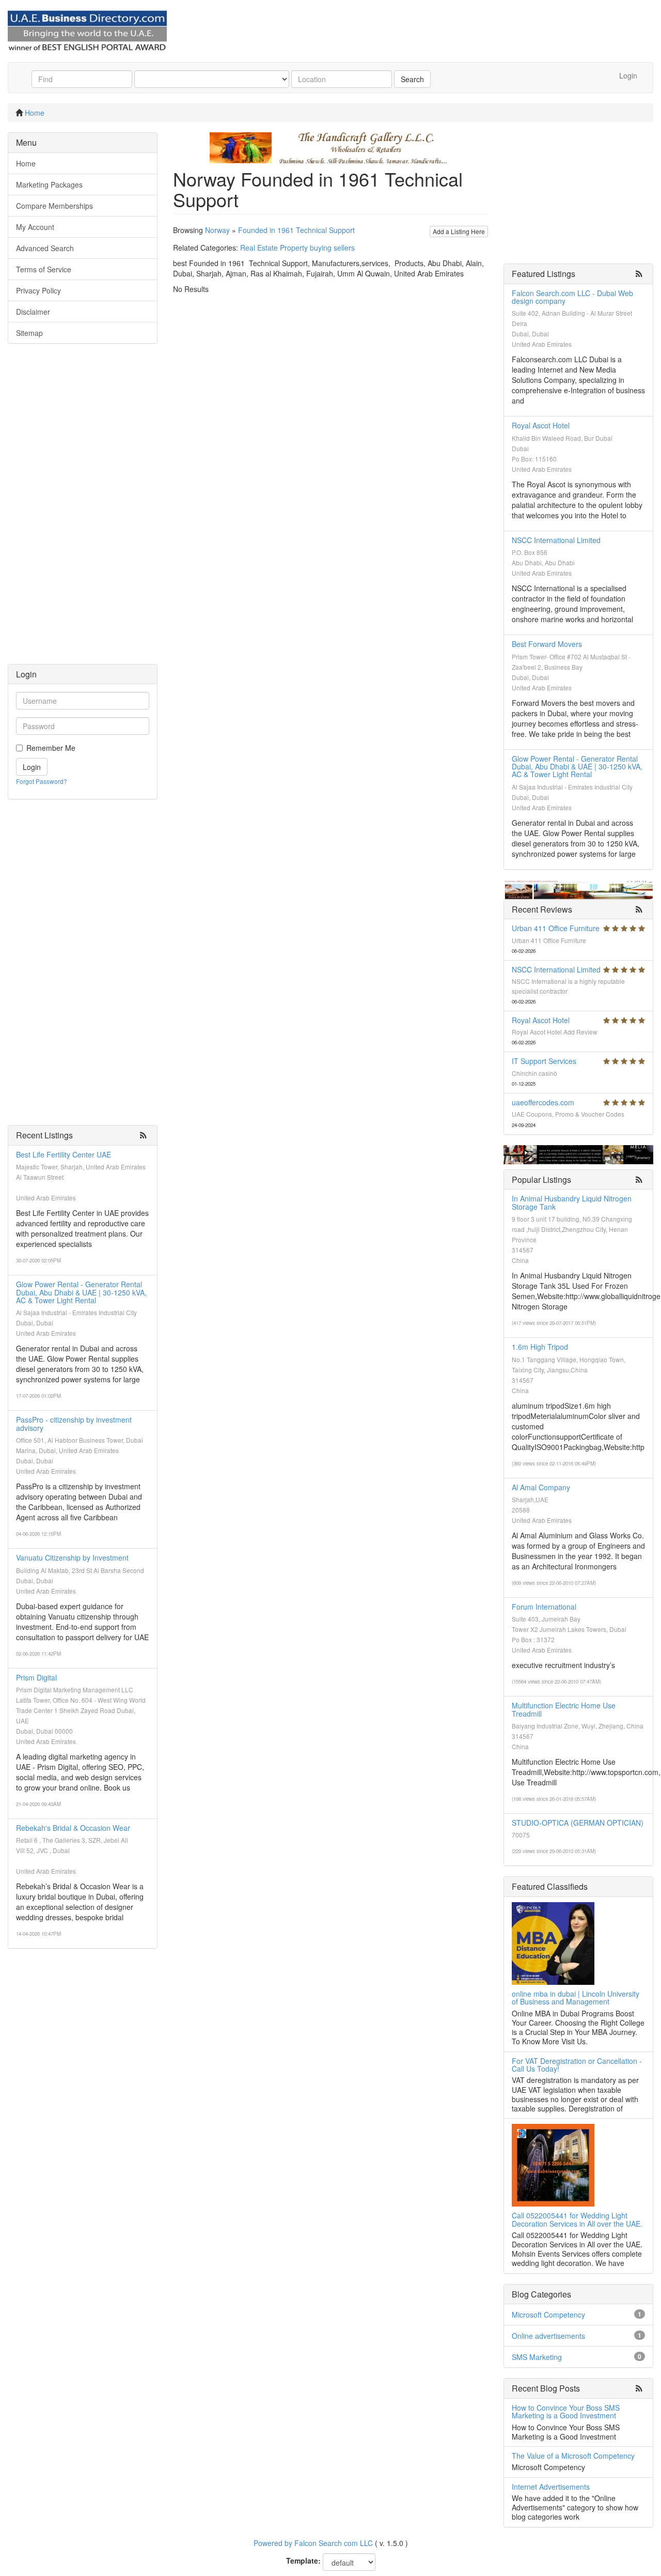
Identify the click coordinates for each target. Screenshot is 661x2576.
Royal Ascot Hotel (541, 425)
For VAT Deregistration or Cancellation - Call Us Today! (577, 2065)
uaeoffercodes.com (543, 1102)
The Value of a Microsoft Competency (573, 2456)
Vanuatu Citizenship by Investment (72, 1557)
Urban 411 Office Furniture (556, 928)
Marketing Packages (49, 184)
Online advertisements (548, 2336)
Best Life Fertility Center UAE (64, 1154)
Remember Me (51, 748)
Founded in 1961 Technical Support (296, 230)
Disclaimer (33, 312)
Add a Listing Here (459, 231)
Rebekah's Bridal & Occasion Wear (73, 1828)
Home (35, 113)
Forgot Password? (42, 781)
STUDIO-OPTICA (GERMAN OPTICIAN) (578, 1823)
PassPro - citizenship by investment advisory (74, 1423)
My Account (35, 227)
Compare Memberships (54, 206)
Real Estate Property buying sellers (297, 248)
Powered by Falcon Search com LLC (313, 2543)
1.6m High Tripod (540, 1347)
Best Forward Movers (547, 644)
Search (412, 79)
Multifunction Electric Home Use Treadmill (564, 1709)
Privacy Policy (38, 290)
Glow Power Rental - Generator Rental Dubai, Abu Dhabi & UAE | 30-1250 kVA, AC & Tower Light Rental (81, 1292)
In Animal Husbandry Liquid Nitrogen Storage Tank (572, 1202)
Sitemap (29, 333)
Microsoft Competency (548, 2315)
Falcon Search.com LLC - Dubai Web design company (572, 297)
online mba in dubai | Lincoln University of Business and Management (576, 1997)
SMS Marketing (537, 2357)
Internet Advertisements (551, 2487)
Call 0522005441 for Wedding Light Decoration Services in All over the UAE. (577, 2219)
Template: (303, 2560)
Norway (217, 230)
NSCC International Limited (556, 540)
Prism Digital (36, 1677)
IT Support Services (544, 1061)
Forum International (544, 1607)
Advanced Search (45, 248)
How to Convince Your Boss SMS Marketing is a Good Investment (566, 2411)
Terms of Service (44, 269)
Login (628, 75)
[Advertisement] (83, 509)
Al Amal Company (541, 1487)
